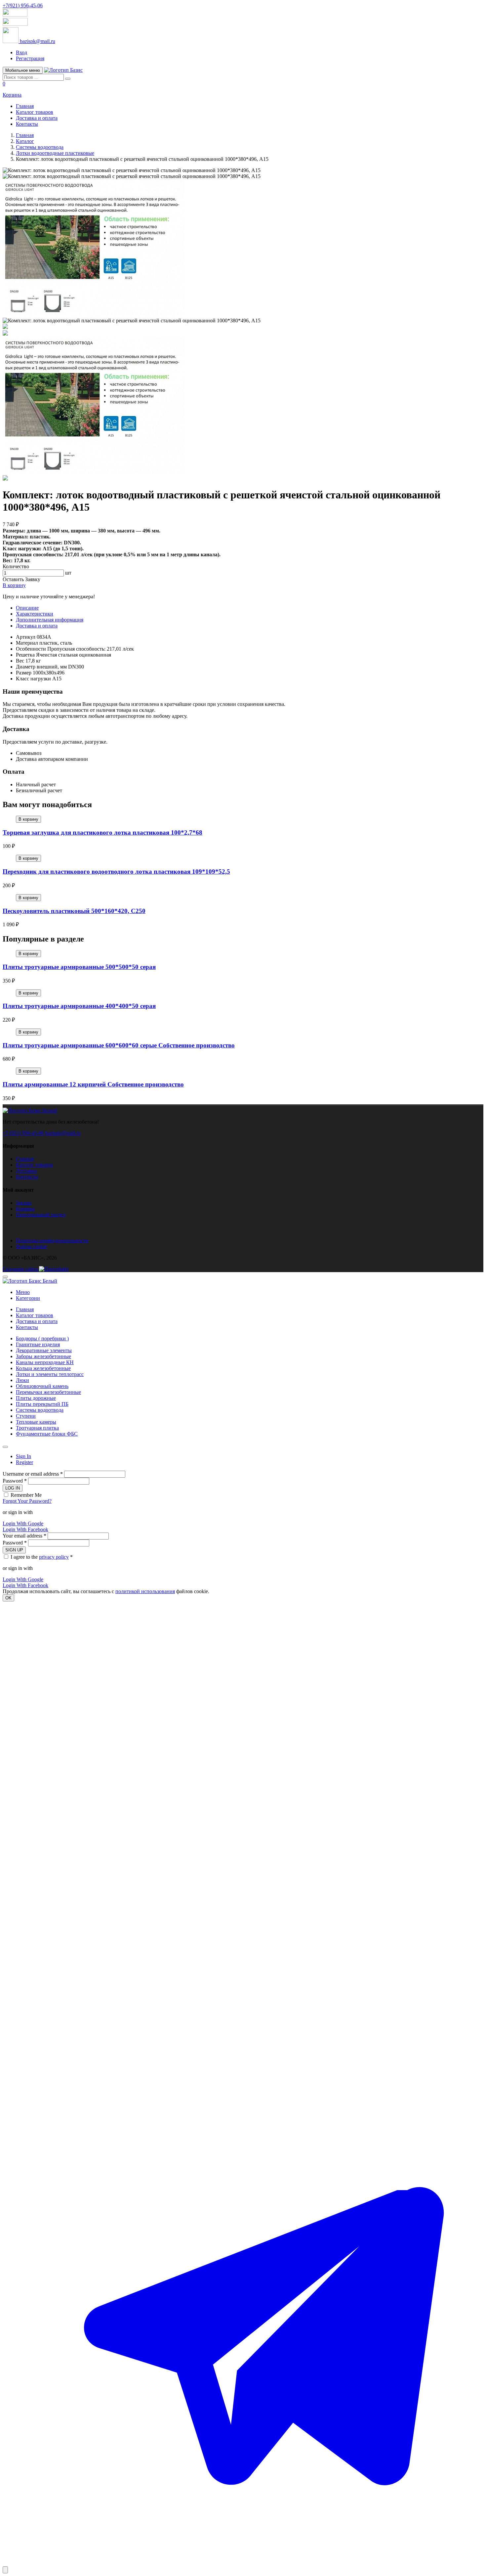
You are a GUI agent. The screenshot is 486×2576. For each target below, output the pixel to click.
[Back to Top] (5, 1277)
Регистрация (30, 58)
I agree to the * (42, 1557)
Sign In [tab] (23, 1456)
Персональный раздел (41, 1215)
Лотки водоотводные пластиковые (55, 153)
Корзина (25, 1209)
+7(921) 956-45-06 (23, 5)
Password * (15, 1481)
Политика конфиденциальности (52, 1241)
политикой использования (145, 1591)
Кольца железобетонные (43, 1368)
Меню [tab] (23, 1292)
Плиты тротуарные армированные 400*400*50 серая (79, 1006)
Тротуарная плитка (37, 1428)
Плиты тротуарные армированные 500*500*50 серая (79, 967)
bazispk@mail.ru (63, 1133)
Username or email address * (33, 1474)
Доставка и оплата (37, 118)
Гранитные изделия (38, 1344)
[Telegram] (243, 2563)
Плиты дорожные (36, 1398)
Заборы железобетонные (43, 1356)
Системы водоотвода (40, 147)
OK (8, 1598)
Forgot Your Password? (27, 1501)
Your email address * (24, 1536)
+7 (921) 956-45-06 (23, 1133)
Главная (25, 106)
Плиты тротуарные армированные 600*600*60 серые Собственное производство (119, 1045)
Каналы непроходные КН (45, 1362)
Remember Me (26, 1495)
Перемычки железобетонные (48, 1392)
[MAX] (243, 2081)
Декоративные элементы (44, 1350)
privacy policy (54, 1557)
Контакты (27, 124)
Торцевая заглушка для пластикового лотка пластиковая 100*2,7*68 (102, 832)
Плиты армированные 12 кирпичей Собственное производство (93, 1084)
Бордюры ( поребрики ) (42, 1338)
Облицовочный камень (42, 1386)
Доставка (26, 1171)
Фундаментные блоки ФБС (47, 1434)
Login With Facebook (25, 1529)
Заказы (24, 1203)
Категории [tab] (28, 1298)
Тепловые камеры (36, 1422)
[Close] (5, 1447)
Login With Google (23, 1523)
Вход (21, 52)
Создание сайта (21, 1269)
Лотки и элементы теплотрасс (50, 1374)
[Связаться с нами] (5, 2570)
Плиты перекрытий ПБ (42, 1404)
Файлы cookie (31, 1246)
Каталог (25, 141)
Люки (22, 1380)
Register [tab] (24, 1462)
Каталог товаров (35, 112)
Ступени (26, 1416)
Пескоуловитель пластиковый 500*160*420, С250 (74, 911)
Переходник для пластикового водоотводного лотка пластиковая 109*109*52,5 (116, 872)
